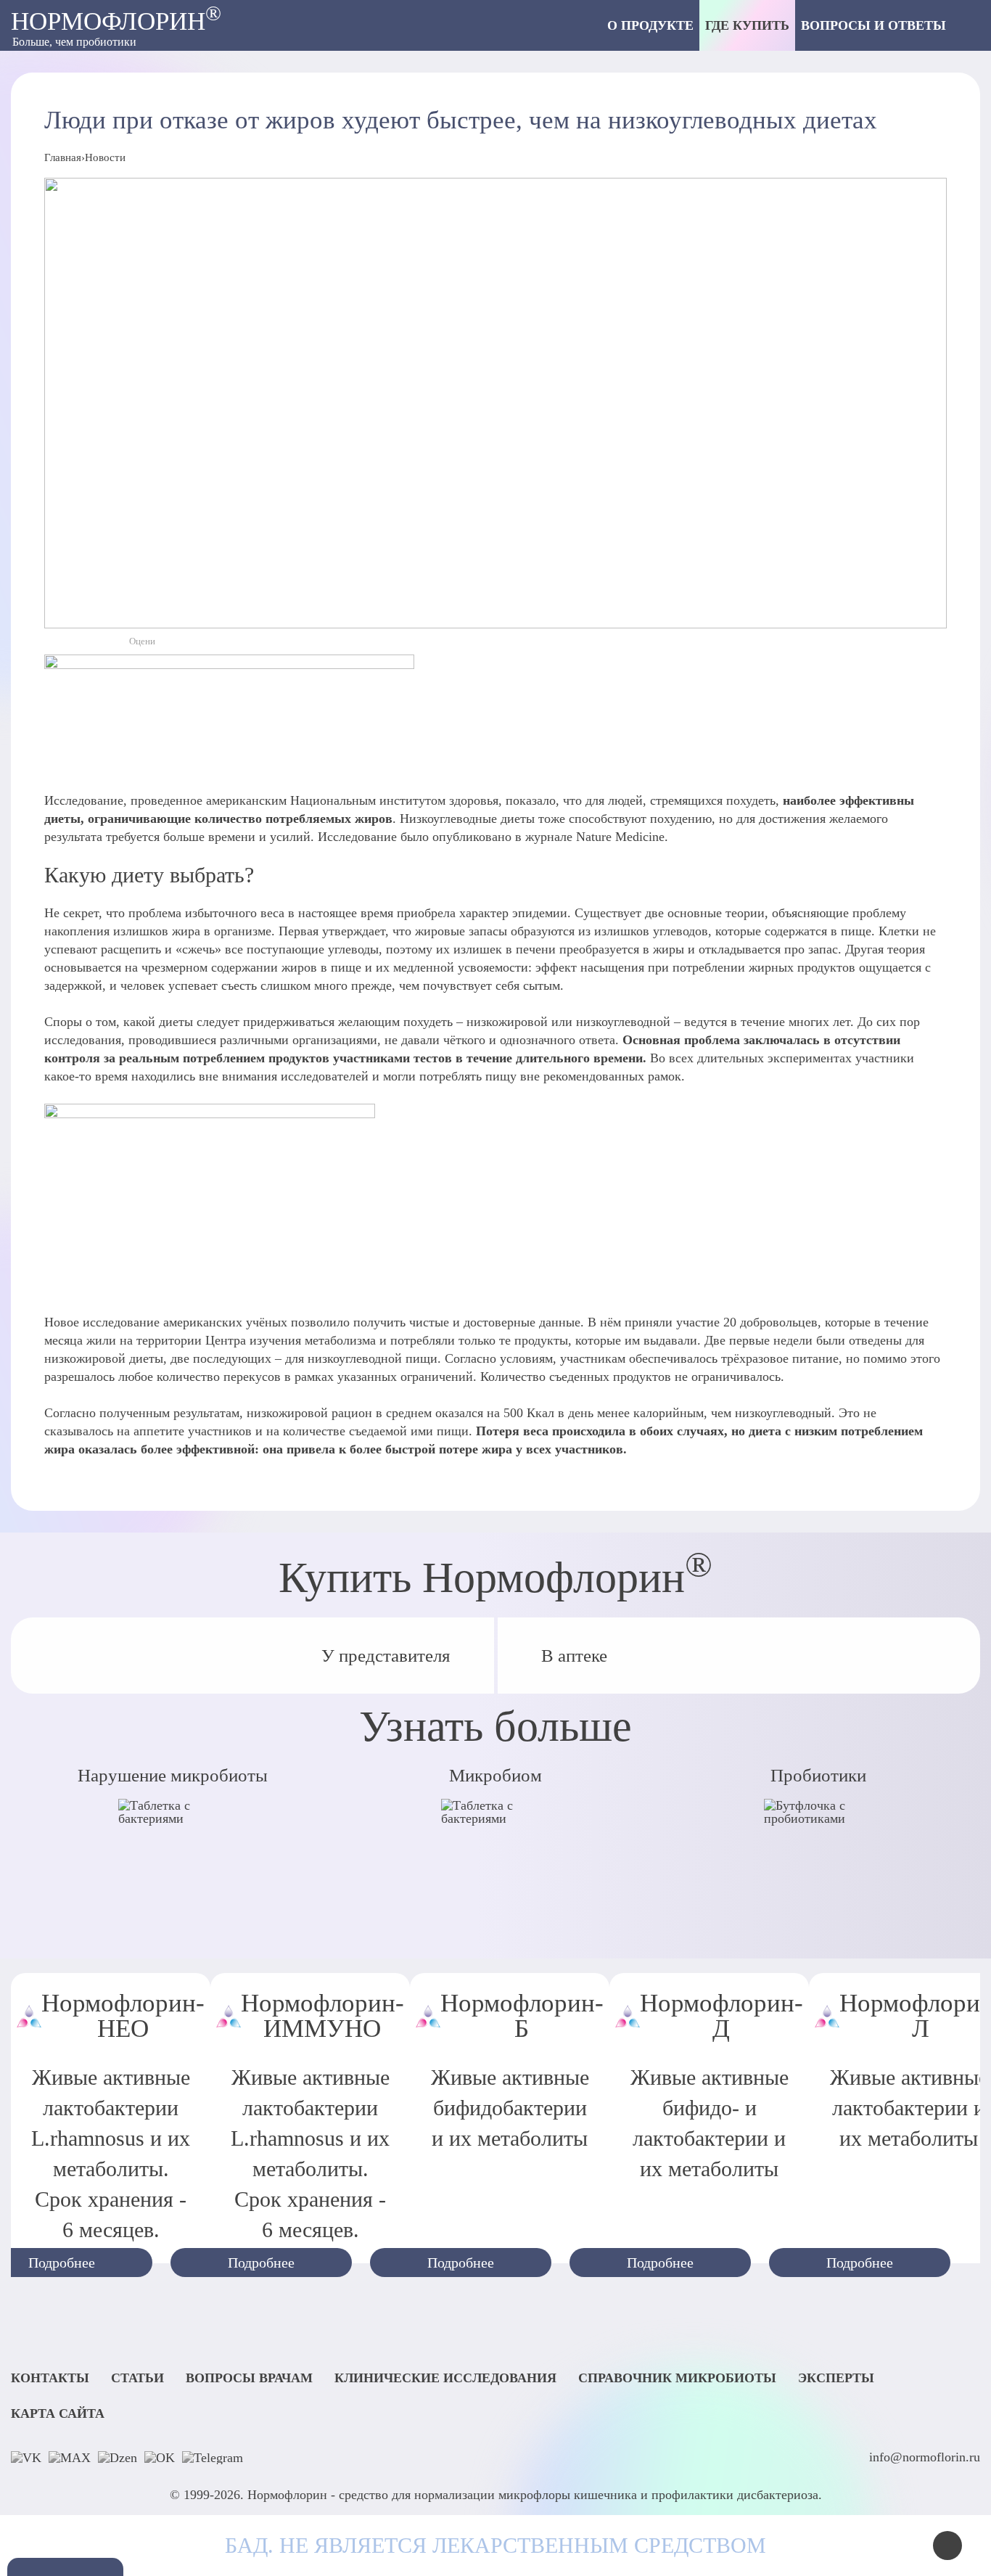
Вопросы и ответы (873, 25)
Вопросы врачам (249, 2379)
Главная (63, 157)
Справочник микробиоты (677, 2379)
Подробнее (261, 2263)
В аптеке (574, 1656)
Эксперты (836, 2379)
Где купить (747, 25)
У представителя (386, 1656)
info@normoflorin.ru (925, 2457)
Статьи (137, 2379)
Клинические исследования (445, 2379)
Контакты (50, 2379)
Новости (105, 157)
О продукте (650, 25)
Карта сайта (58, 2414)
